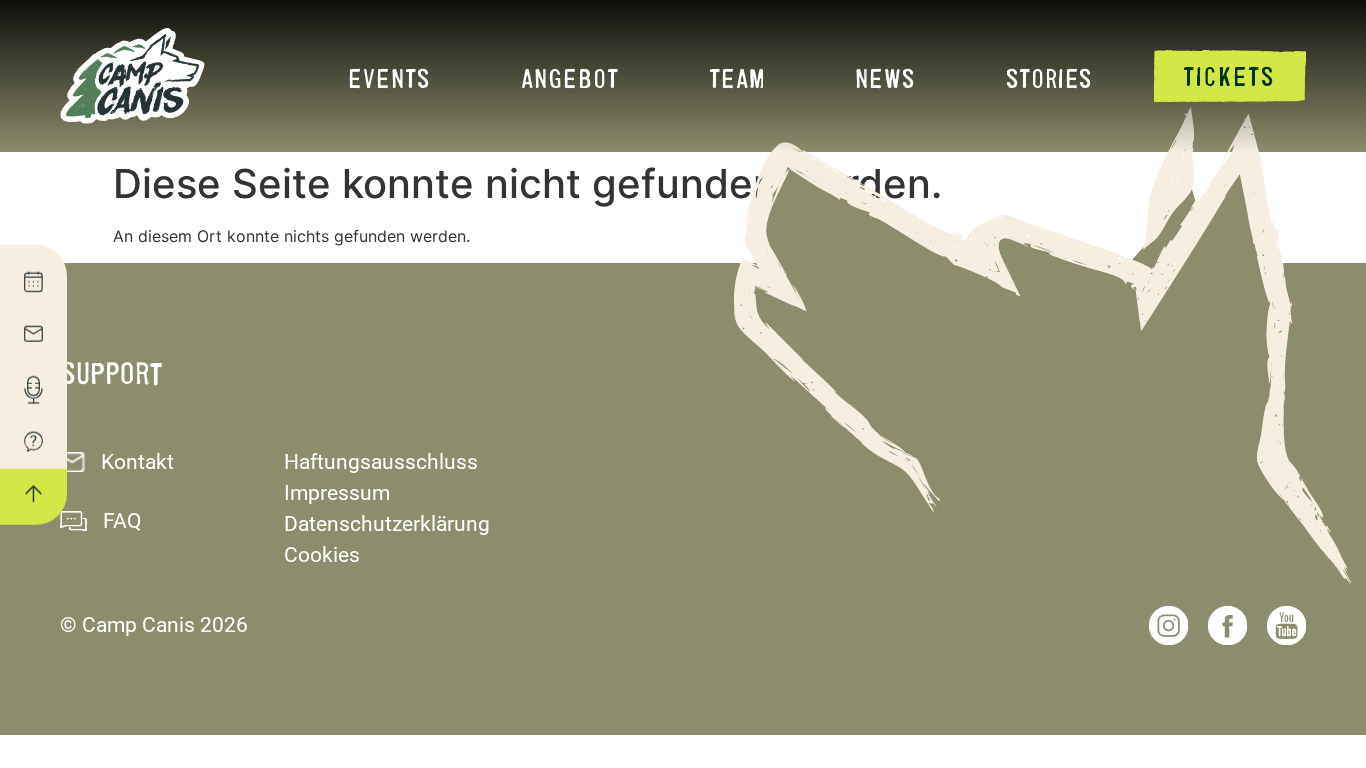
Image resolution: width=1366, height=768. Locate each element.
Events (389, 77)
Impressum (337, 493)
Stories (1049, 77)
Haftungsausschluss (381, 462)
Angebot (570, 77)
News (885, 77)
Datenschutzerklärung (387, 524)
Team (737, 77)
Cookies (322, 555)
